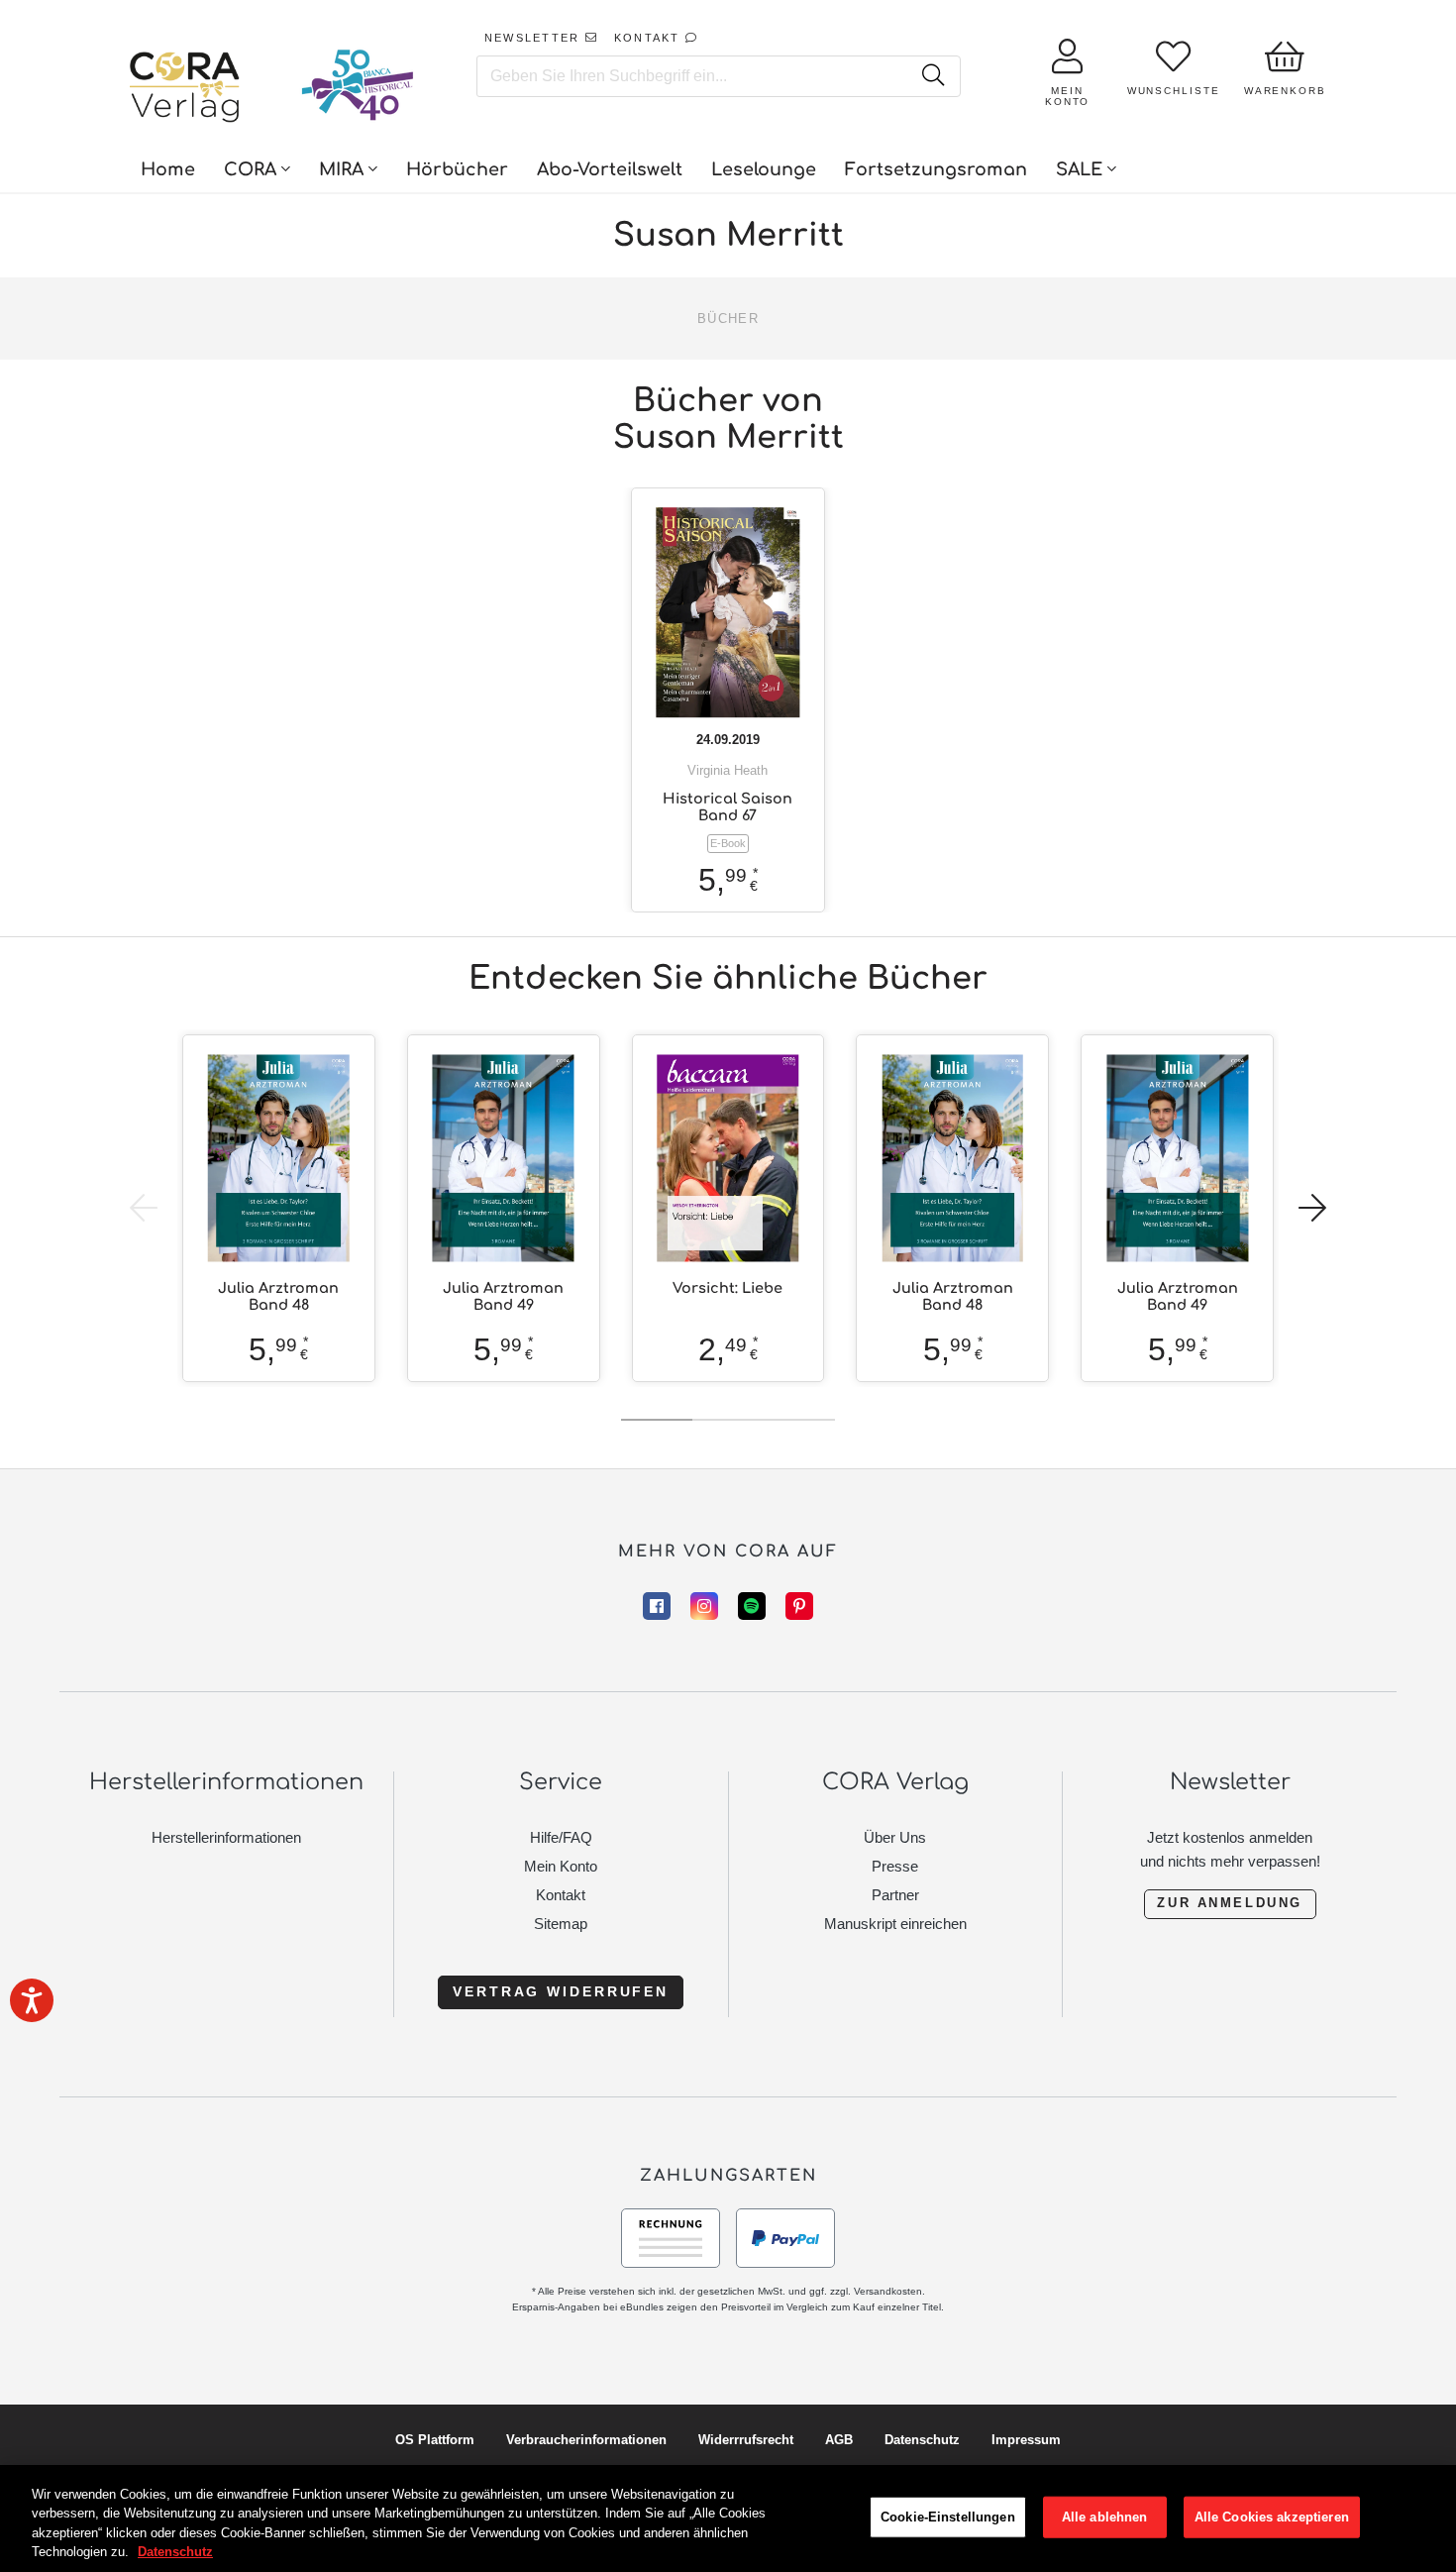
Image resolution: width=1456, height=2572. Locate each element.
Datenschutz (922, 2440)
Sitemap (561, 1924)
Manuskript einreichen (895, 1924)
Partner (895, 1895)
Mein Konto (561, 1866)
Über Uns (895, 1837)
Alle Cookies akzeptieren (1272, 2517)
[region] (728, 2518)
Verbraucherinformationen (586, 2440)
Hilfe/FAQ (561, 1837)
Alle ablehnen (1105, 2517)
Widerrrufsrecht (746, 2440)
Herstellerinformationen (226, 1837)
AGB (839, 2440)
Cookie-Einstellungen (948, 2517)
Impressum (1026, 2440)
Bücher (728, 319)
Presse (895, 1866)
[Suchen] (934, 76)
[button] (1312, 1208)
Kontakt (561, 1895)
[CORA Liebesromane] (185, 89)
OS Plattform (435, 2440)
